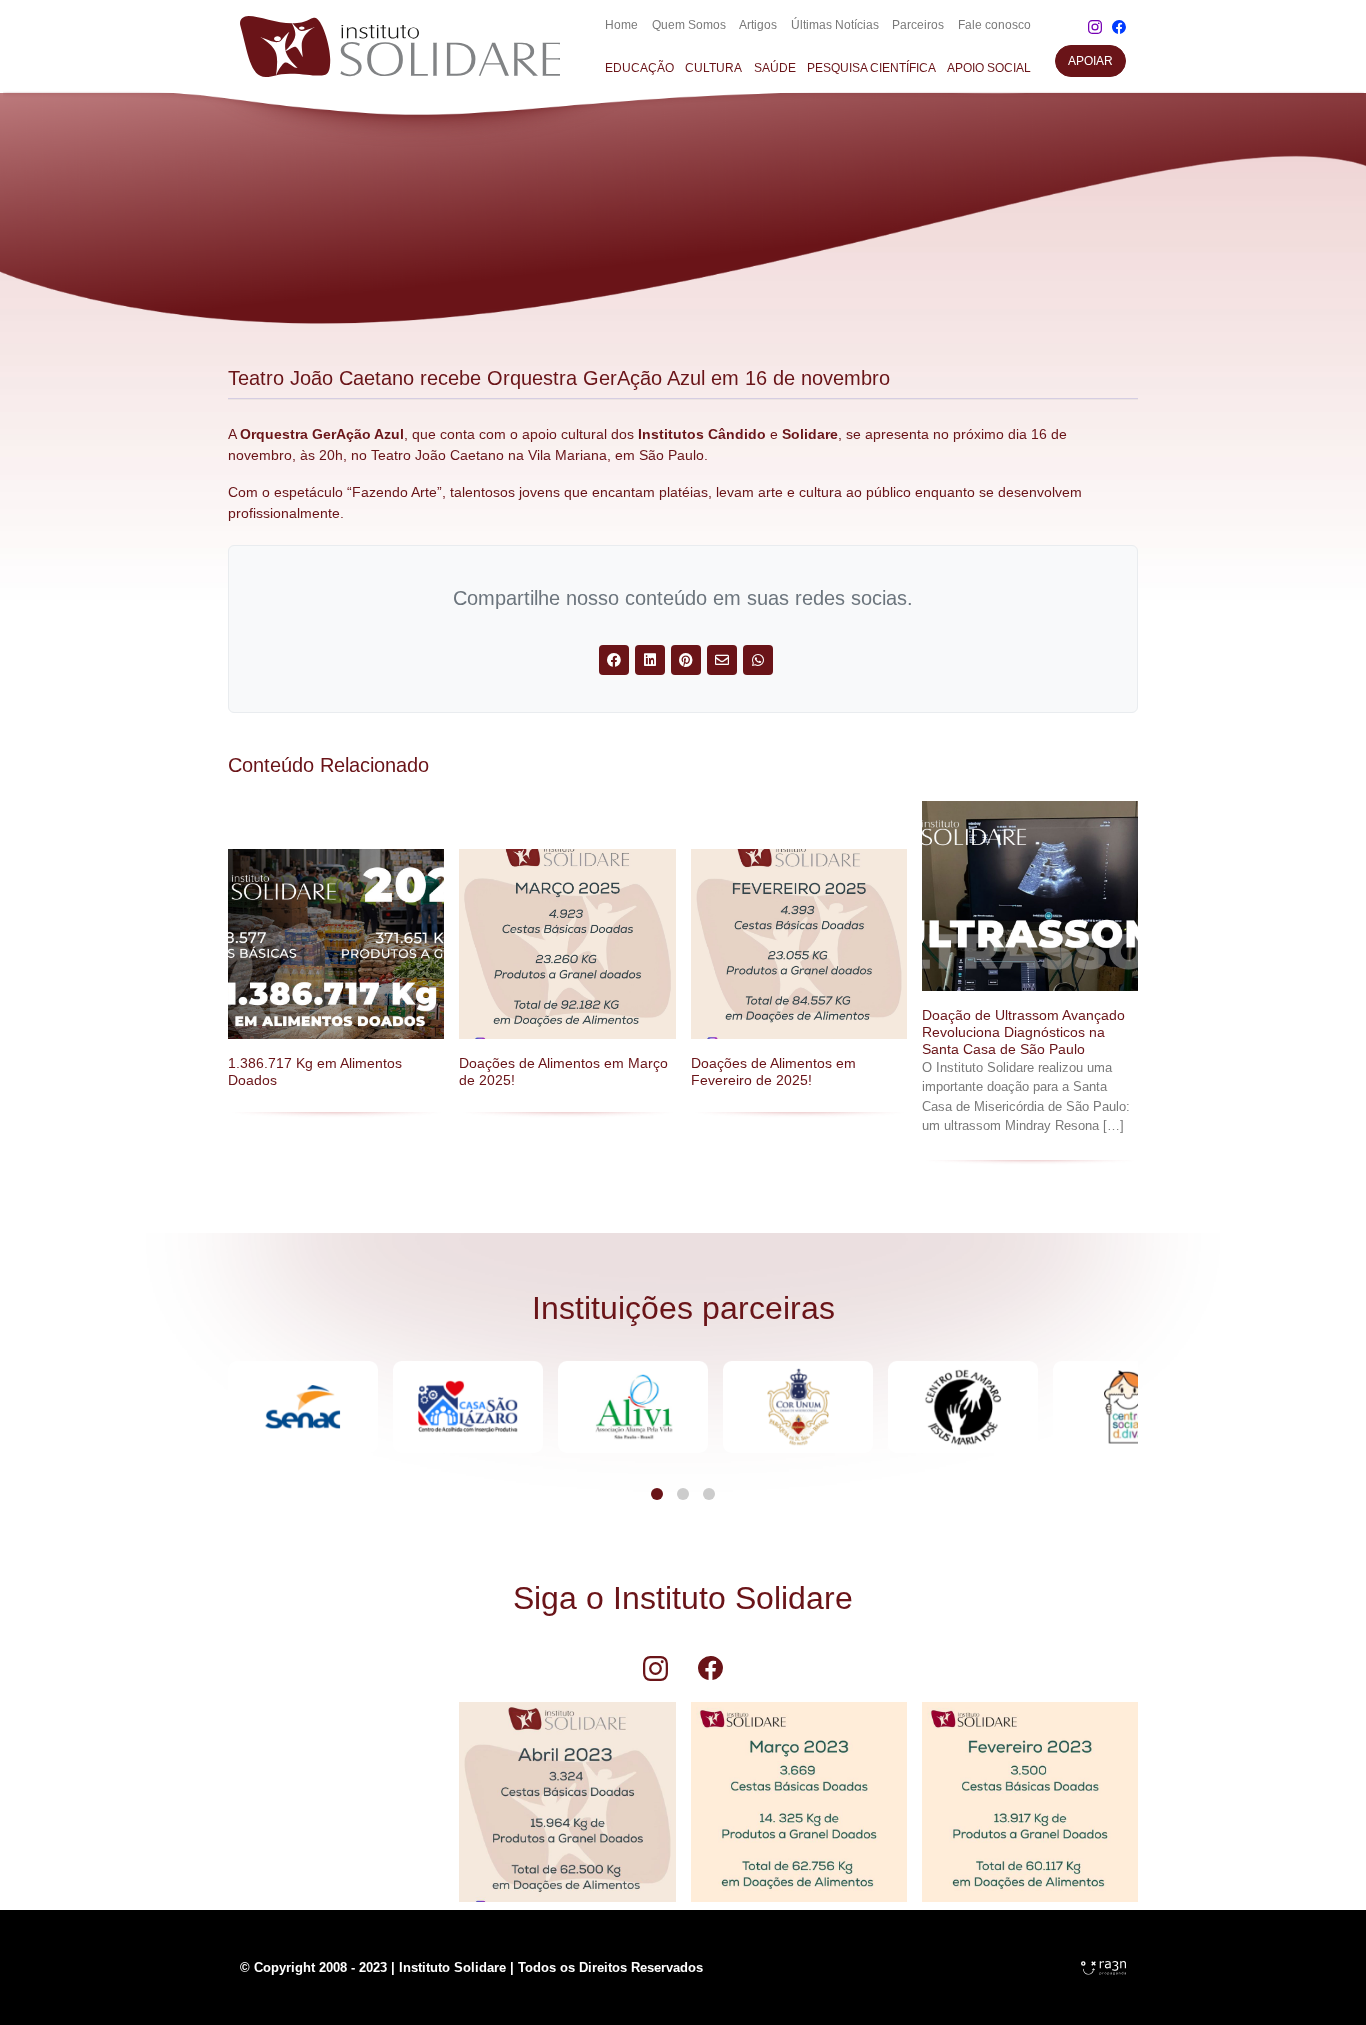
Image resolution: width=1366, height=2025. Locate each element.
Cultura (713, 68)
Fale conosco (994, 25)
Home (621, 25)
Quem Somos (689, 25)
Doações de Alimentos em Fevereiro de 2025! (773, 1071)
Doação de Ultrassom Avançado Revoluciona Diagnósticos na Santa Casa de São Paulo (1023, 1032)
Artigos (758, 25)
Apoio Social (989, 68)
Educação (639, 68)
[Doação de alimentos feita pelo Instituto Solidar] (1030, 1792)
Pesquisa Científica (871, 68)
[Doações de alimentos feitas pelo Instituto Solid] (799, 1792)
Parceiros (918, 25)
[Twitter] (614, 660)
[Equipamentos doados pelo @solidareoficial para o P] (336, 1792)
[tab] (657, 1494)
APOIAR (1090, 61)
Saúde (775, 68)
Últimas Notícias (835, 25)
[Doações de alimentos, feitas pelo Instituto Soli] (567, 1792)
